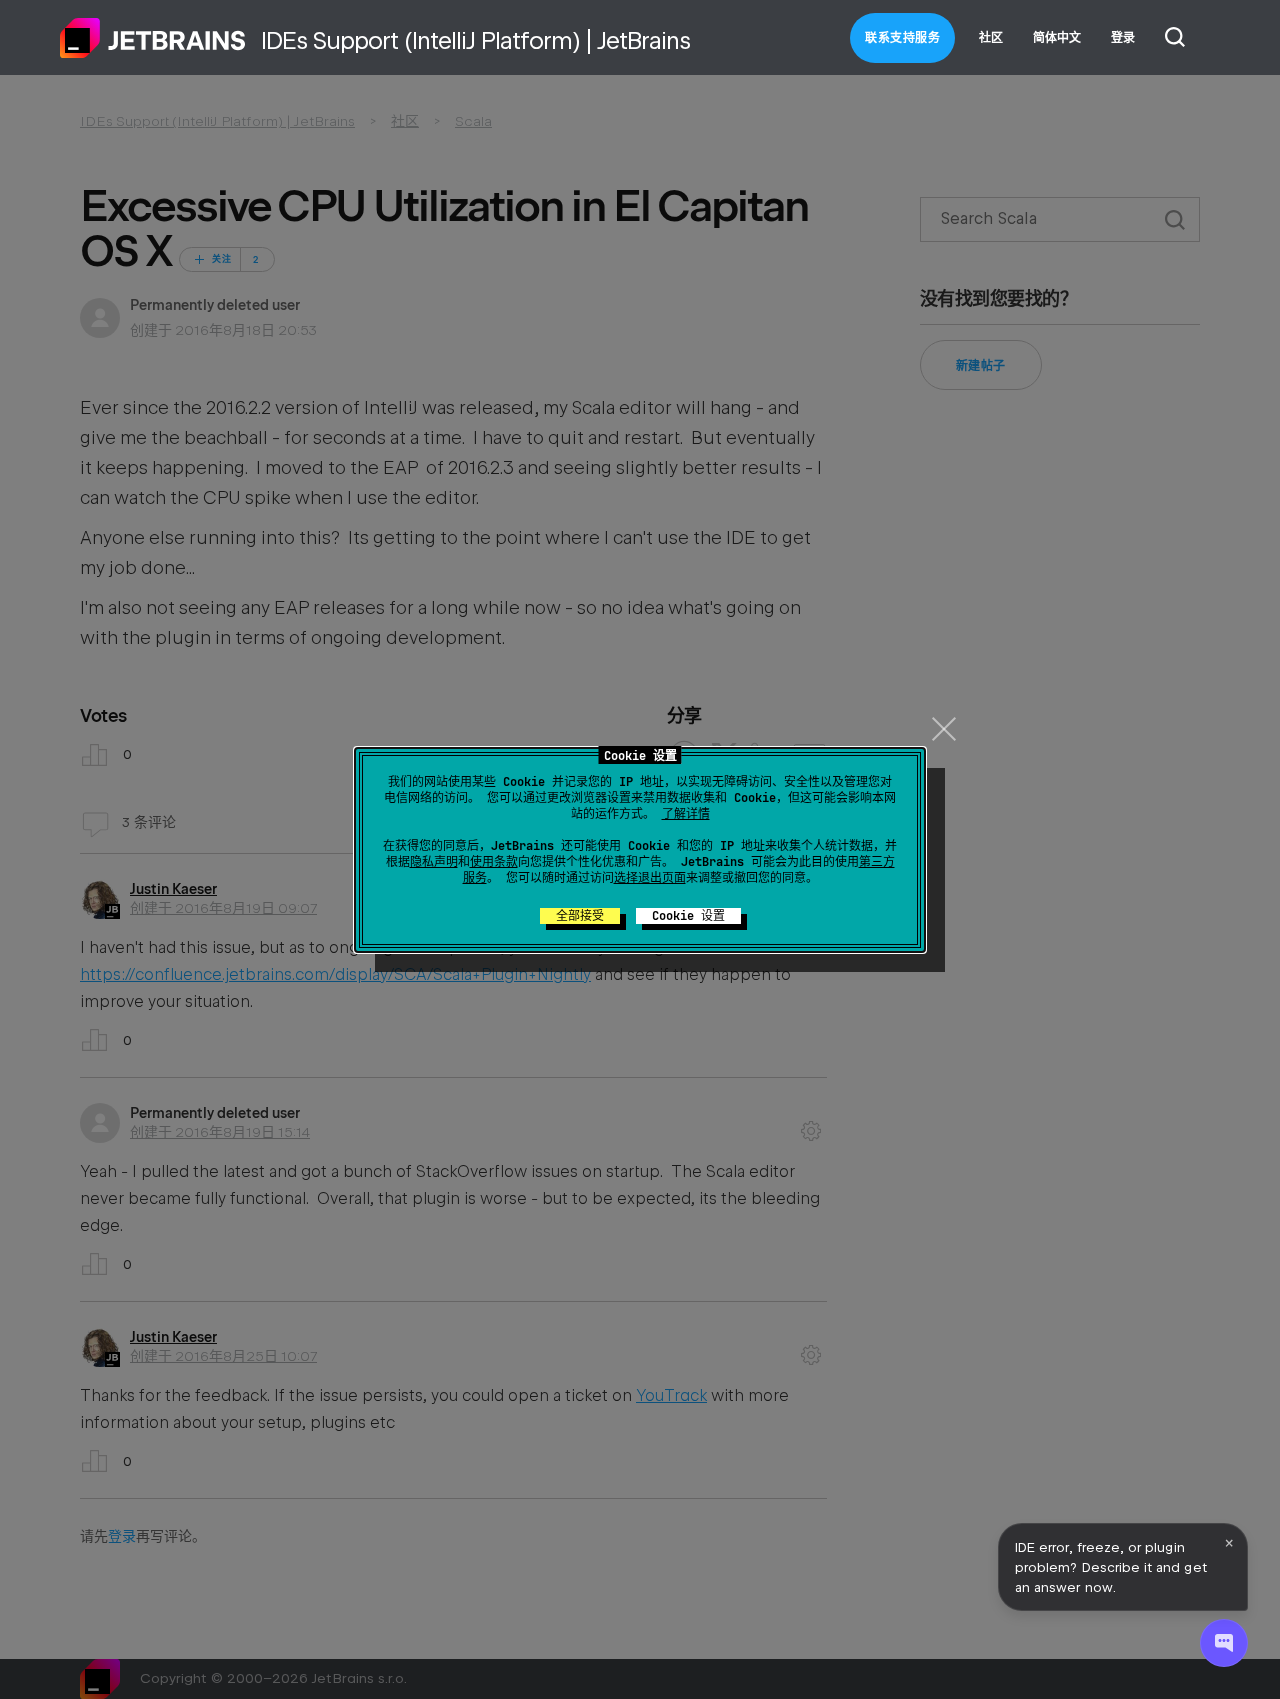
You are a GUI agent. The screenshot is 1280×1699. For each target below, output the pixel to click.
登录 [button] (1123, 38)
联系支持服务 (902, 38)
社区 (991, 38)
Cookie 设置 (688, 916)
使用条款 (494, 862)
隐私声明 (434, 862)
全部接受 (580, 916)
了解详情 (686, 814)
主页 (153, 38)
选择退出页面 (650, 878)
